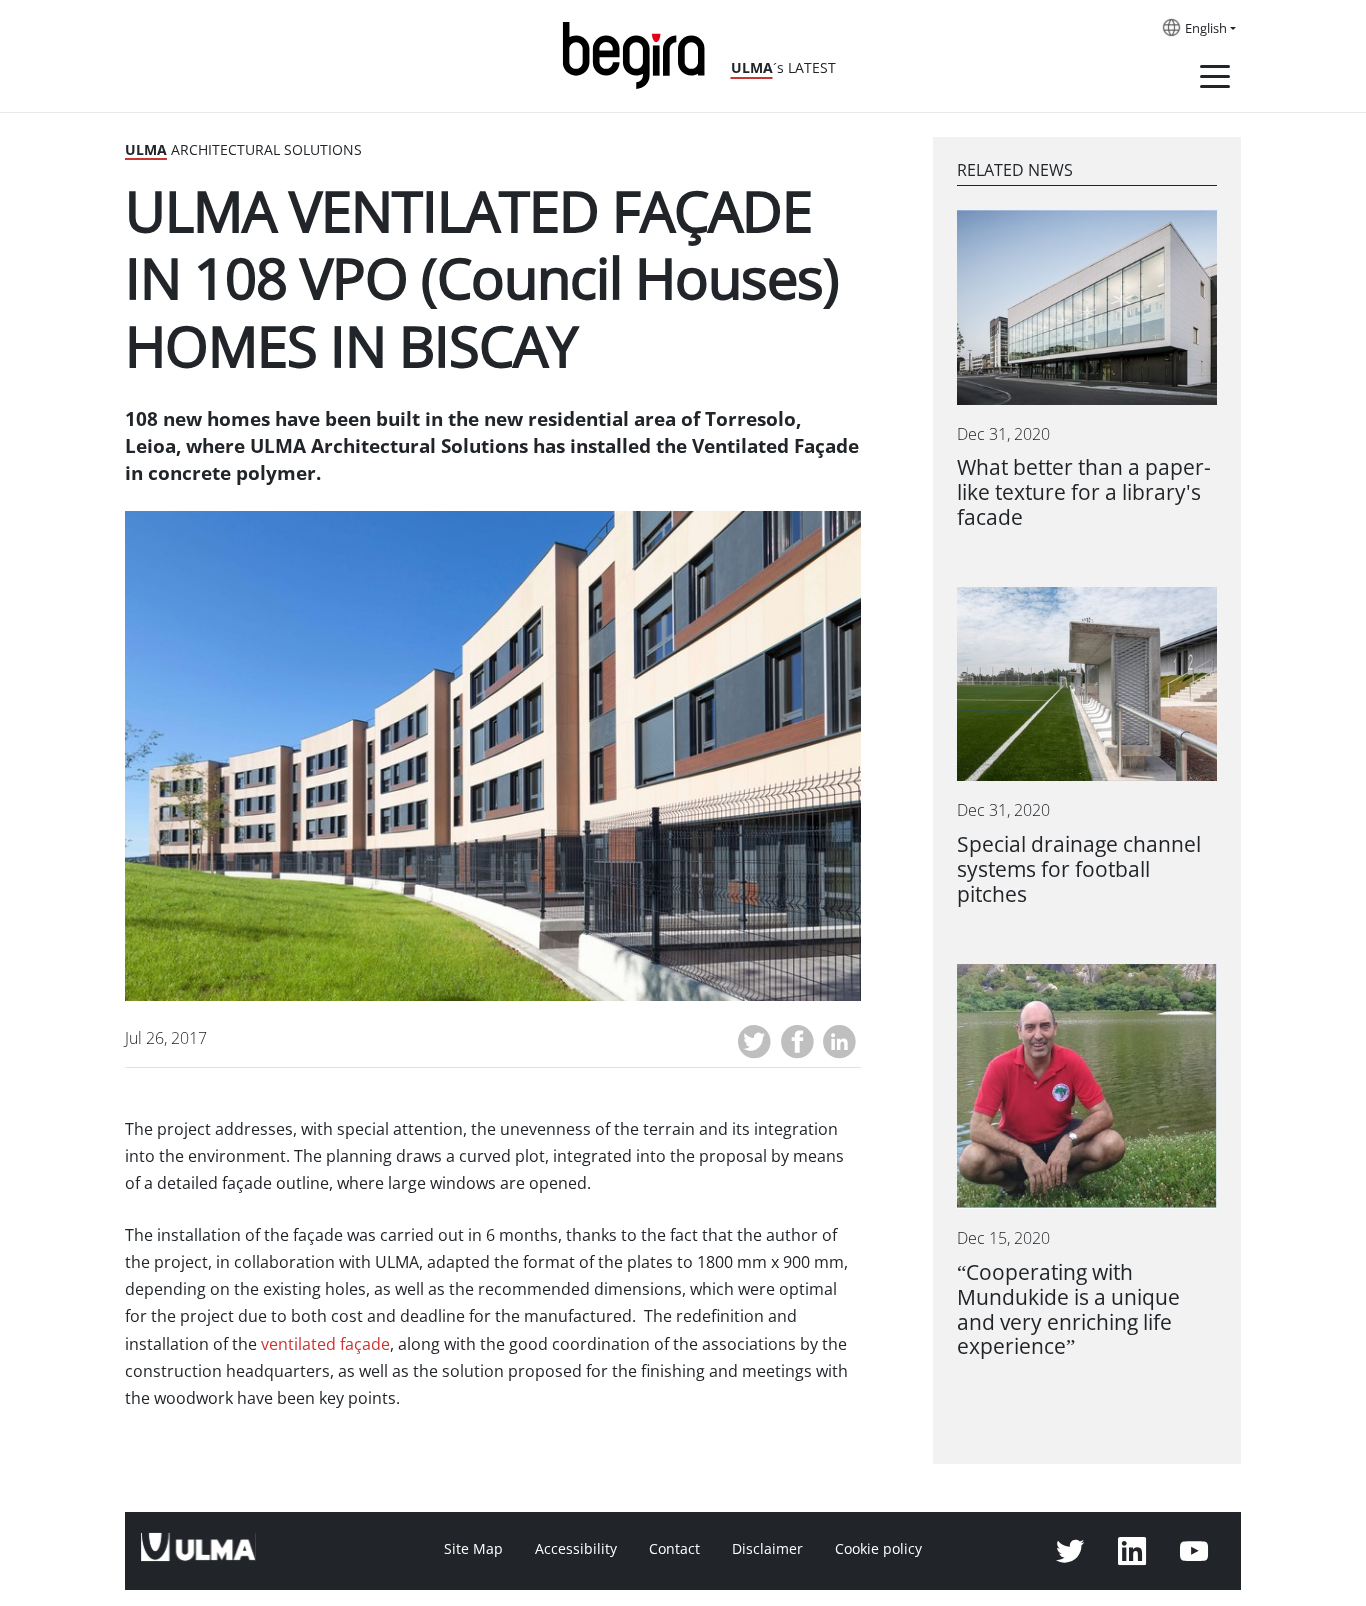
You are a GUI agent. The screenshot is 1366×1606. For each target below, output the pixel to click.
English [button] (1206, 29)
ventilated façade (325, 1344)
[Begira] (641, 53)
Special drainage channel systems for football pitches (1079, 869)
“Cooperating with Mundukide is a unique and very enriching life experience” (1068, 1310)
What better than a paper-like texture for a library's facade (1084, 492)
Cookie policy (878, 1549)
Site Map (473, 1549)
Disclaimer (767, 1549)
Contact (674, 1549)
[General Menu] (1215, 80)
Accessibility (576, 1549)
